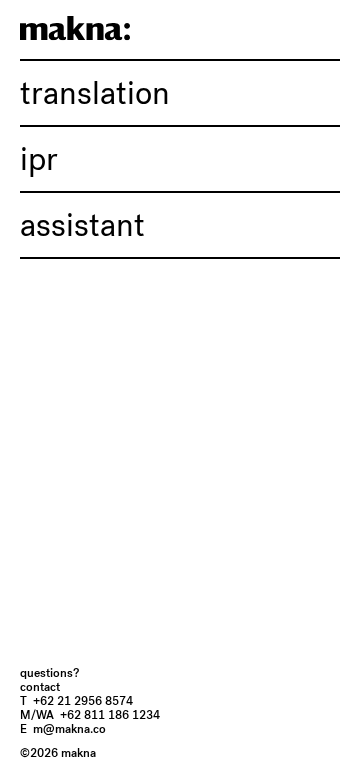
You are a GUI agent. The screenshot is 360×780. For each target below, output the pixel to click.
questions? (49, 673)
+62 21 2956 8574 (76, 701)
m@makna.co (63, 729)
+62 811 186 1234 (90, 715)
